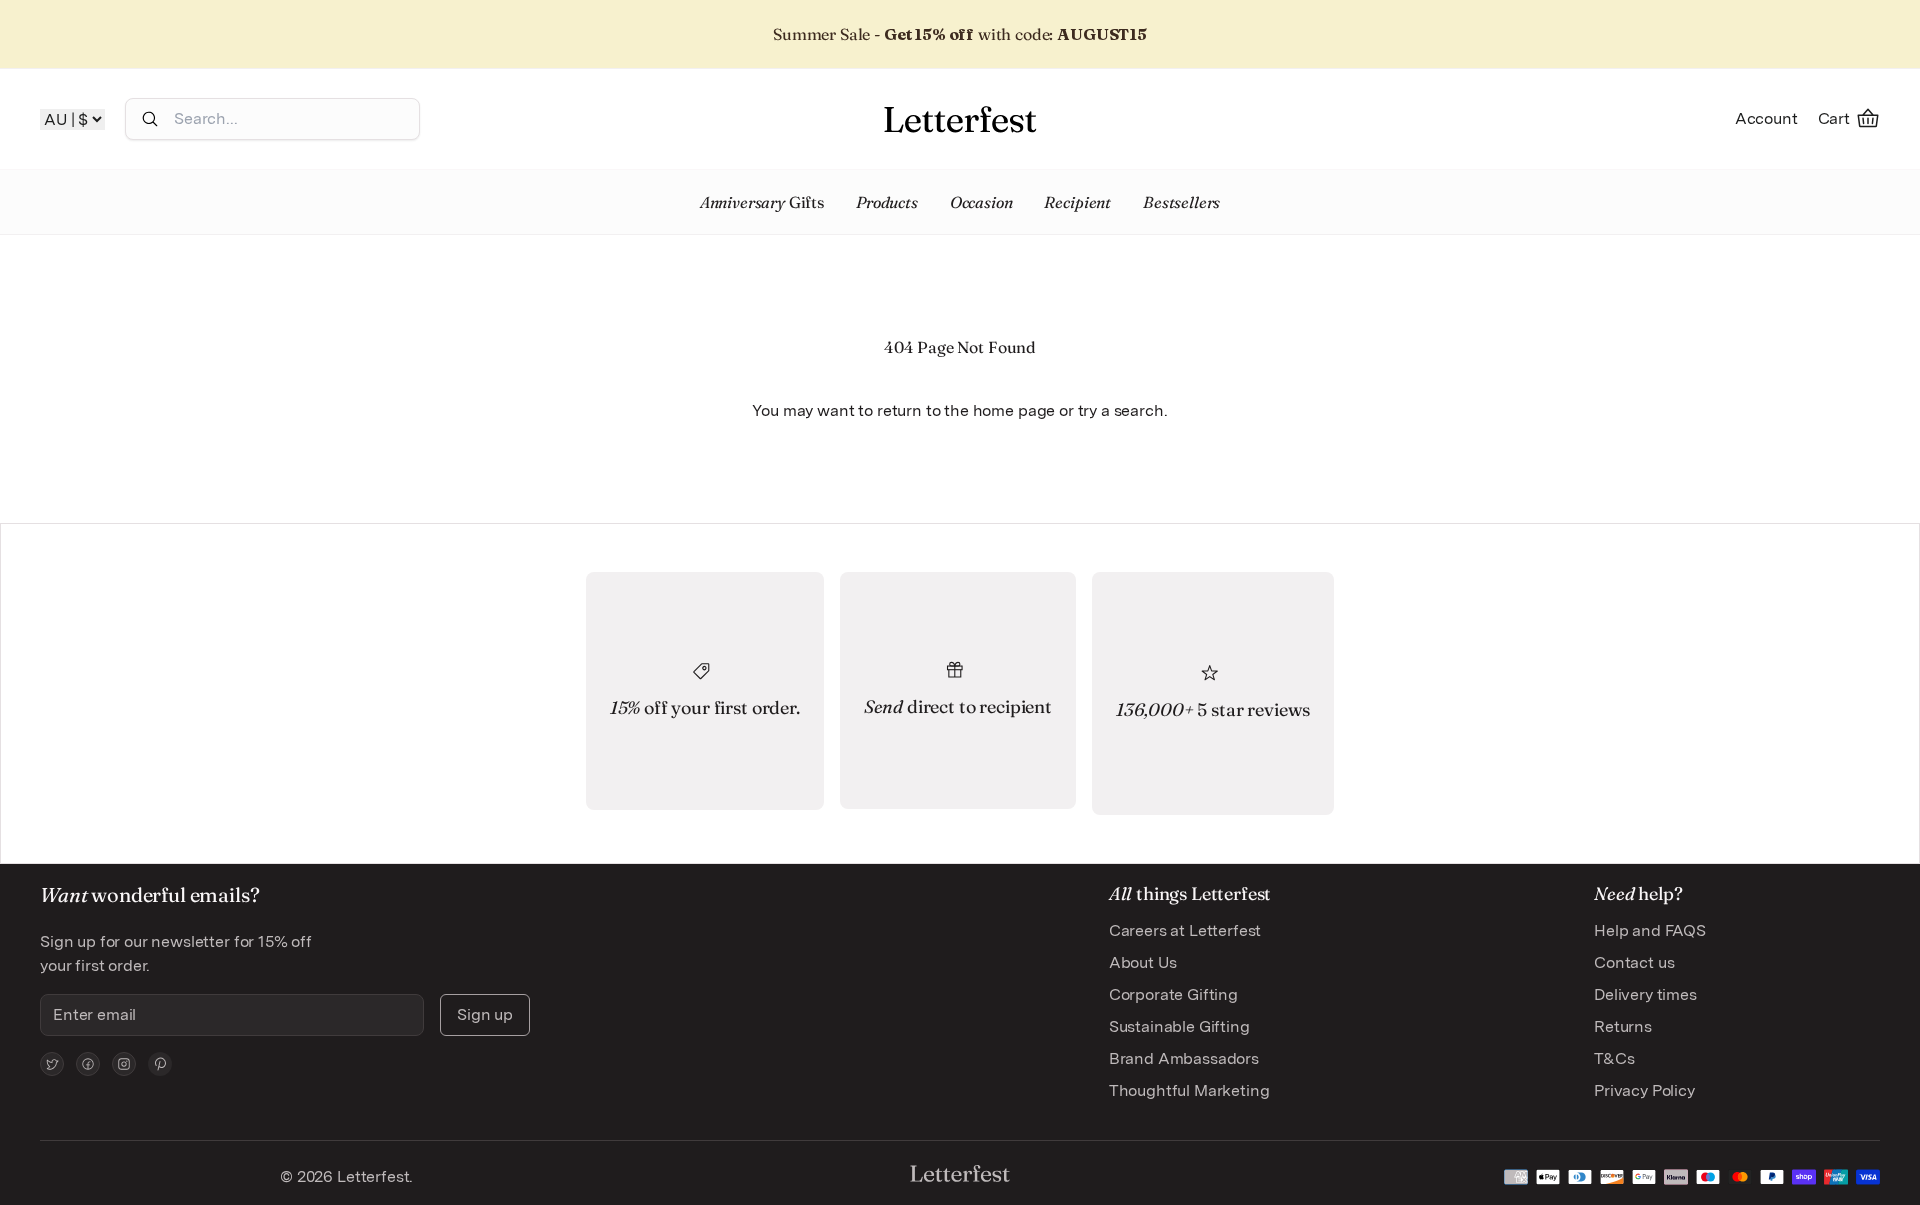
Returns (1623, 1026)
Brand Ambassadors (1184, 1058)
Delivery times (1645, 994)
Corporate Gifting (1173, 994)
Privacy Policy (1644, 1090)
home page (1014, 410)
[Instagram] (124, 1064)
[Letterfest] (960, 119)
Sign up (485, 1014)
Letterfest (371, 1176)
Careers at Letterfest (1185, 930)
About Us (1143, 962)
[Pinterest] (160, 1064)
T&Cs (1614, 1058)
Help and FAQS (1650, 930)
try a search (1121, 410)
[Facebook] (88, 1064)
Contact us (1634, 962)
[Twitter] (52, 1064)
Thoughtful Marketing (1189, 1090)
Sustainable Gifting (1179, 1026)
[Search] (150, 119)
